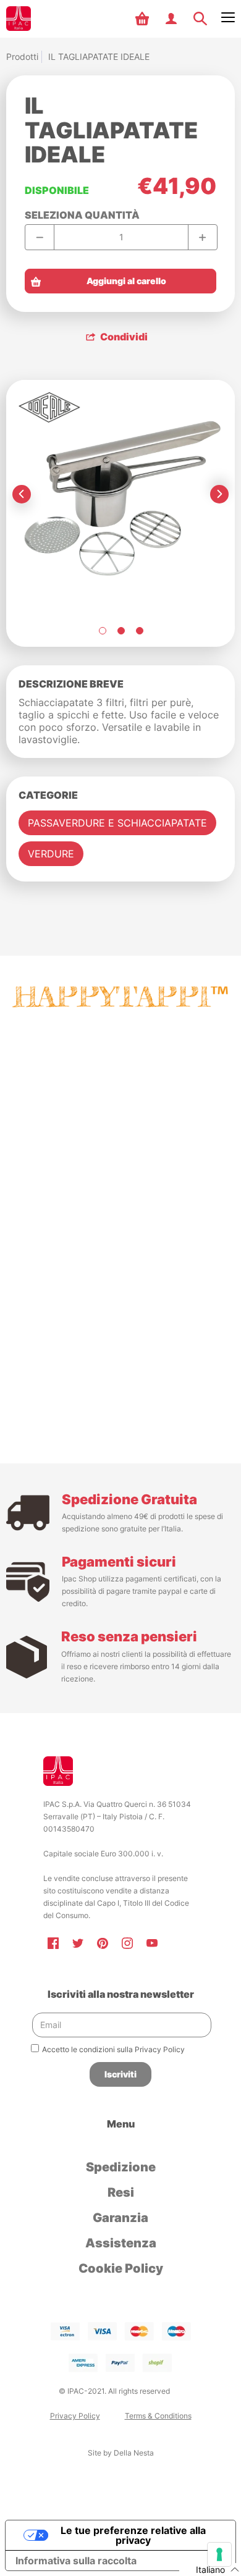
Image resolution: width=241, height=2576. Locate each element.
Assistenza (121, 2243)
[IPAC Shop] (19, 19)
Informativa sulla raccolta (76, 2561)
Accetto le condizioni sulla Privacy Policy (113, 2049)
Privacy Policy (75, 2416)
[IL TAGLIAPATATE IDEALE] (102, 631)
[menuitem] (144, 19)
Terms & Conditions (158, 2416)
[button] (144, 19)
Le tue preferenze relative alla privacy (133, 2535)
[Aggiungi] (202, 237)
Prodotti (22, 57)
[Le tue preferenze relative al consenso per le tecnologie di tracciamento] (219, 2554)
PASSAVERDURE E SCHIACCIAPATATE (117, 823)
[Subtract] (40, 237)
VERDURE (51, 854)
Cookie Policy (121, 2268)
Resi (121, 2192)
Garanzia (120, 2218)
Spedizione (121, 2167)
